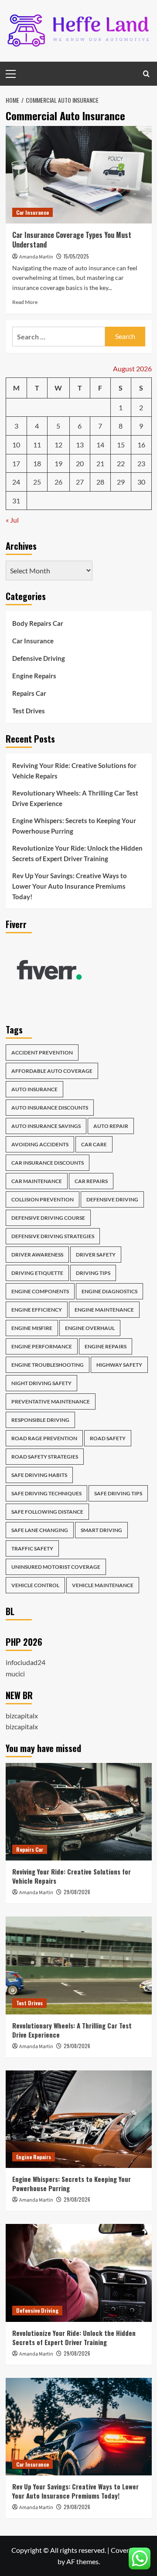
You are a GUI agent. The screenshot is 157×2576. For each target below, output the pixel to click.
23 (141, 463)
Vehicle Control (35, 1585)
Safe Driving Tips (118, 1493)
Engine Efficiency (37, 1310)
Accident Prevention (42, 1052)
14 (100, 445)
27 (80, 482)
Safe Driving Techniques (46, 1493)
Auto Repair (111, 1126)
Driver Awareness (37, 1255)
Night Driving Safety (41, 1383)
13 (80, 445)
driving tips (93, 1273)
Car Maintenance (37, 1181)
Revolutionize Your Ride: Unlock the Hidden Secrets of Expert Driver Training (77, 853)
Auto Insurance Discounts (50, 1108)
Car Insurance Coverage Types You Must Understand (72, 240)
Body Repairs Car (38, 623)
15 (121, 445)
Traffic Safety (32, 1548)
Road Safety (108, 1438)
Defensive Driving (39, 658)
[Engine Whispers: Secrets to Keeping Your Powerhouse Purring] (79, 2119)
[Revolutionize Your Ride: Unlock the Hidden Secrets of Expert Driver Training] (79, 2273)
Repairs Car (29, 693)
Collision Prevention (43, 1199)
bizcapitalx (22, 1716)
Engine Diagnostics (109, 1291)
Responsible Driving (40, 1420)
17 (16, 463)
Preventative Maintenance (51, 1401)
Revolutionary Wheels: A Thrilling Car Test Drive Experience (75, 798)
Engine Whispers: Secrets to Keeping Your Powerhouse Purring (74, 826)
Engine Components (40, 1291)
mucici (15, 1674)
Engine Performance (42, 1346)
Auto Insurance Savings (46, 1126)
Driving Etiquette (37, 1273)
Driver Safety (96, 1255)
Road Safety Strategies (45, 1457)
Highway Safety (119, 1365)
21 (100, 463)
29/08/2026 (77, 1892)
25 (37, 482)
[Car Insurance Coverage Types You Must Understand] (79, 175)
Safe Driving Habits (39, 1475)
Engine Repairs (34, 676)
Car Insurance (32, 212)
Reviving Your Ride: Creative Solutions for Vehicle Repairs (74, 771)
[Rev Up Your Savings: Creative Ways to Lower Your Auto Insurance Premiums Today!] (79, 2427)
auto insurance (34, 1089)
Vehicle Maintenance (103, 1585)
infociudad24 (26, 1662)
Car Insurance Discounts (48, 1163)
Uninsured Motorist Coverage (56, 1567)
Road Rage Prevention (44, 1438)
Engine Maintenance (104, 1310)
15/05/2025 (76, 256)
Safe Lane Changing (40, 1530)
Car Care (94, 1144)
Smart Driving (101, 1530)
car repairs (91, 1181)
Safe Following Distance (47, 1512)
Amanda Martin (36, 257)
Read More (25, 302)
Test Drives (29, 711)
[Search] (146, 74)
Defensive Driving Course (48, 1218)
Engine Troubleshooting (48, 1365)
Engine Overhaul (90, 1328)
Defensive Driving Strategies (53, 1236)
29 (121, 482)
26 (58, 482)
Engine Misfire (32, 1328)
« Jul (12, 520)
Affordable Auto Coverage (52, 1071)
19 (58, 463)
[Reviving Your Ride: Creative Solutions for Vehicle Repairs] (79, 1812)
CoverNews (128, 2550)
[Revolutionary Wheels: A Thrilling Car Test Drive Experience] (79, 1965)
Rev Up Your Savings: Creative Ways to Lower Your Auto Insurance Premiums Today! (70, 886)
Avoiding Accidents (40, 1144)
